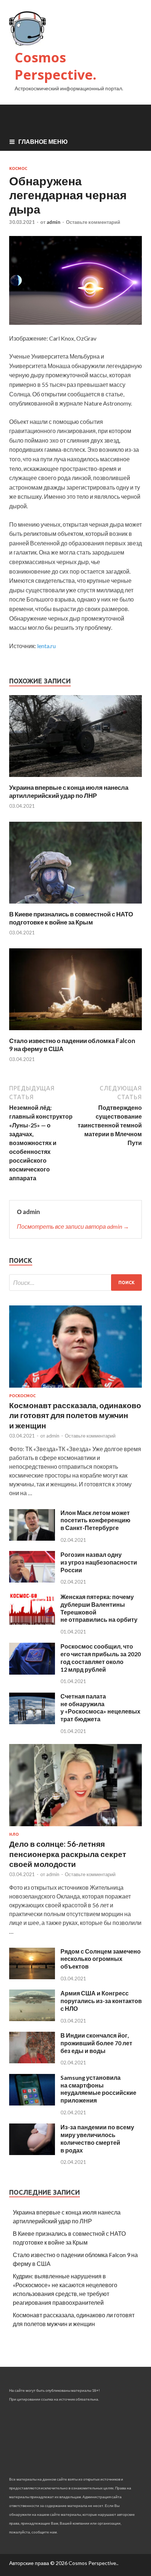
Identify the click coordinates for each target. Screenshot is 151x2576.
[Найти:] (75, 1282)
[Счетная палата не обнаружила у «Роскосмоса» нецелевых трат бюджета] (32, 1722)
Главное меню (43, 141)
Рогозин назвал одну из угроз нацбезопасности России (99, 1562)
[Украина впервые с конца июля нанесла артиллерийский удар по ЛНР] (75, 779)
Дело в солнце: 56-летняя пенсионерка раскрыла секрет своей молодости (68, 1854)
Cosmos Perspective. (56, 66)
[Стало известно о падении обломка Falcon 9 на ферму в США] (75, 1032)
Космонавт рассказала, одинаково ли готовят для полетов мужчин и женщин (75, 1415)
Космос (18, 168)
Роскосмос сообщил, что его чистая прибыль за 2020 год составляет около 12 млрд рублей (101, 1658)
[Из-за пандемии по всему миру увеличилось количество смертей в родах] (32, 2153)
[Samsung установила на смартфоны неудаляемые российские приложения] (32, 2103)
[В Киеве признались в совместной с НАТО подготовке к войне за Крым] (75, 906)
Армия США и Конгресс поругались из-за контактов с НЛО (101, 2001)
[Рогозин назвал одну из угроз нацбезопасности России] (32, 1580)
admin (54, 222)
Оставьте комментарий (93, 222)
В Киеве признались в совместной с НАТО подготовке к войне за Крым (71, 918)
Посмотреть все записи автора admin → (73, 1226)
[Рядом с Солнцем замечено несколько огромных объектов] (32, 1977)
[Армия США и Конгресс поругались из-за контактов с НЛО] (32, 2019)
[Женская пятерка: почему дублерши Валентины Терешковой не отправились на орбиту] (32, 1622)
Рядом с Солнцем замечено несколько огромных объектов (101, 1959)
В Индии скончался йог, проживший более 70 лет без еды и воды (96, 2043)
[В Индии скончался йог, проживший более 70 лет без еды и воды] (32, 2061)
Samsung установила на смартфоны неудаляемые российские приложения (98, 2089)
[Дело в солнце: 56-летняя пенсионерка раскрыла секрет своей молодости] (75, 1827)
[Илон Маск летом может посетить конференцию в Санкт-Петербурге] (32, 1538)
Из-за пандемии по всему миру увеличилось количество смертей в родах (97, 2138)
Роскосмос (22, 1396)
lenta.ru (46, 646)
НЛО (14, 1834)
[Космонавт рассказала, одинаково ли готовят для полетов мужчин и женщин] (75, 1389)
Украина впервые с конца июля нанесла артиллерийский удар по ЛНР (69, 791)
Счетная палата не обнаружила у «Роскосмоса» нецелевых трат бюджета (100, 1707)
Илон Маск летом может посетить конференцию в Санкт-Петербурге (95, 1520)
